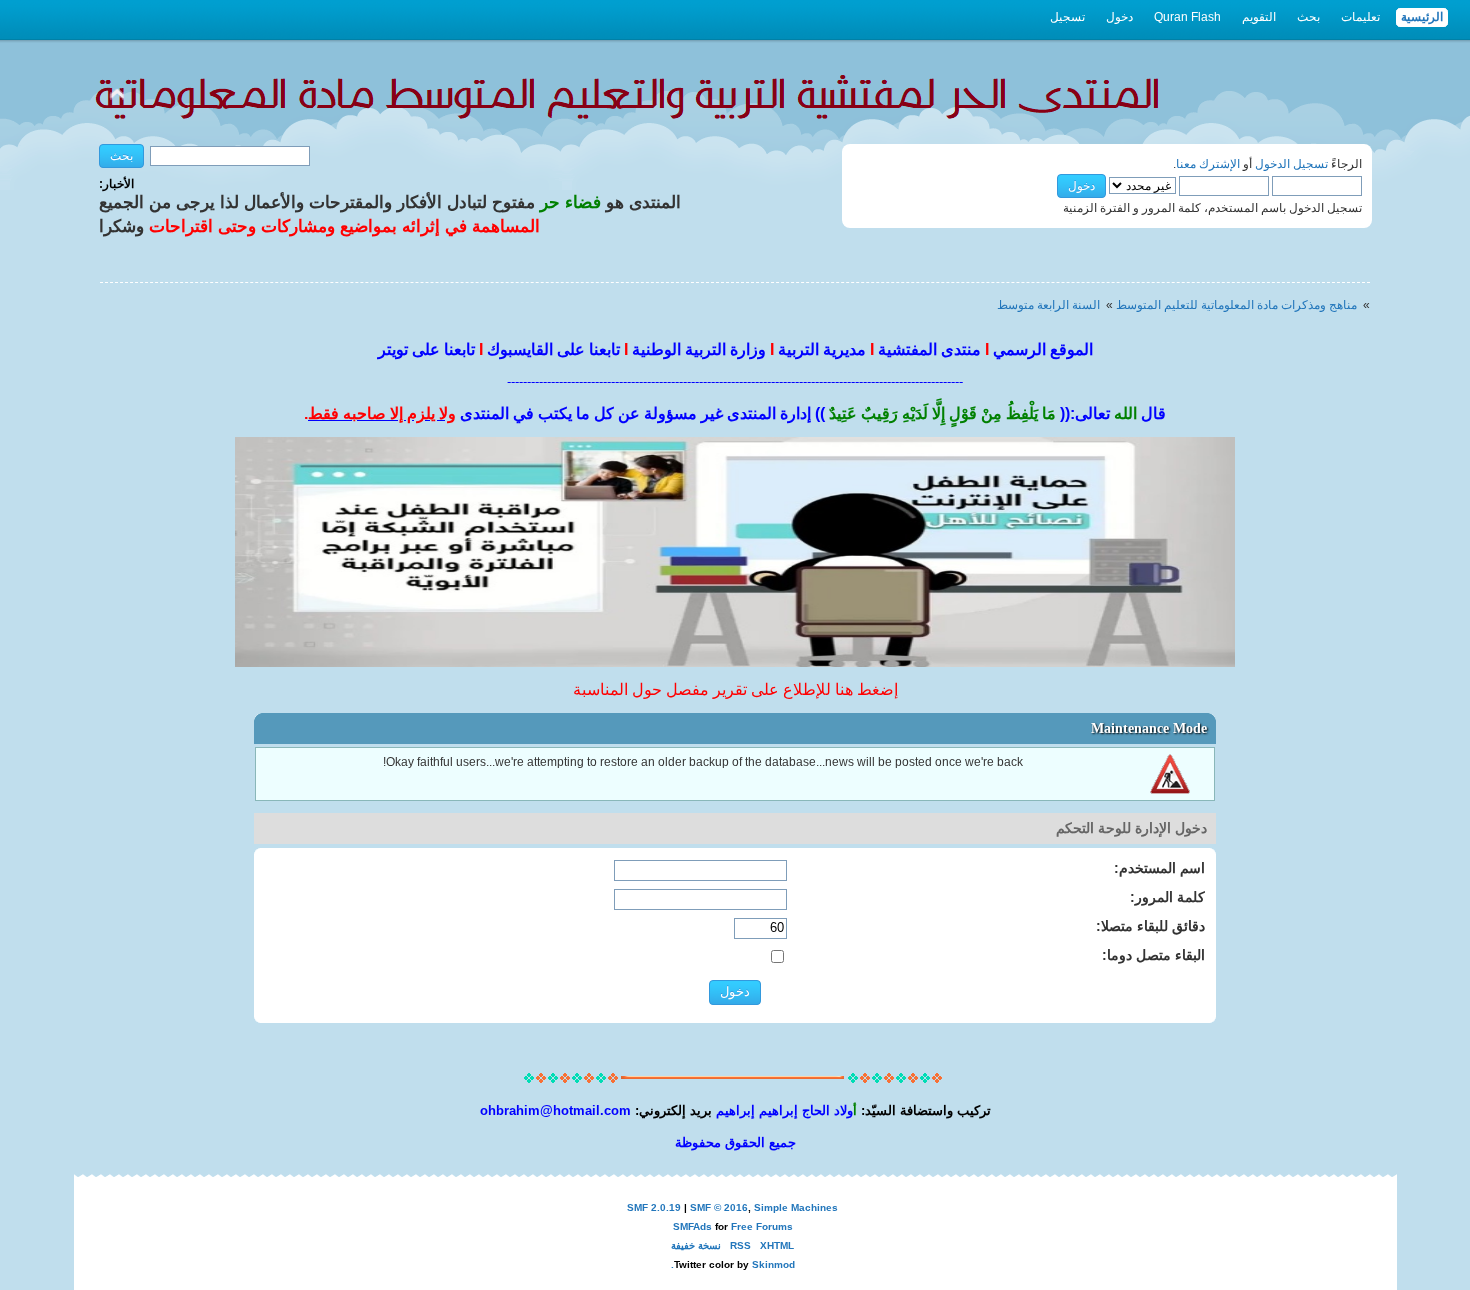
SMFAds (692, 1226)
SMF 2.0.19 (654, 1207)
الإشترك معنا (1208, 164)
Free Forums (762, 1226)
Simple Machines (796, 1207)
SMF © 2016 (719, 1207)
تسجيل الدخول (1291, 164)
